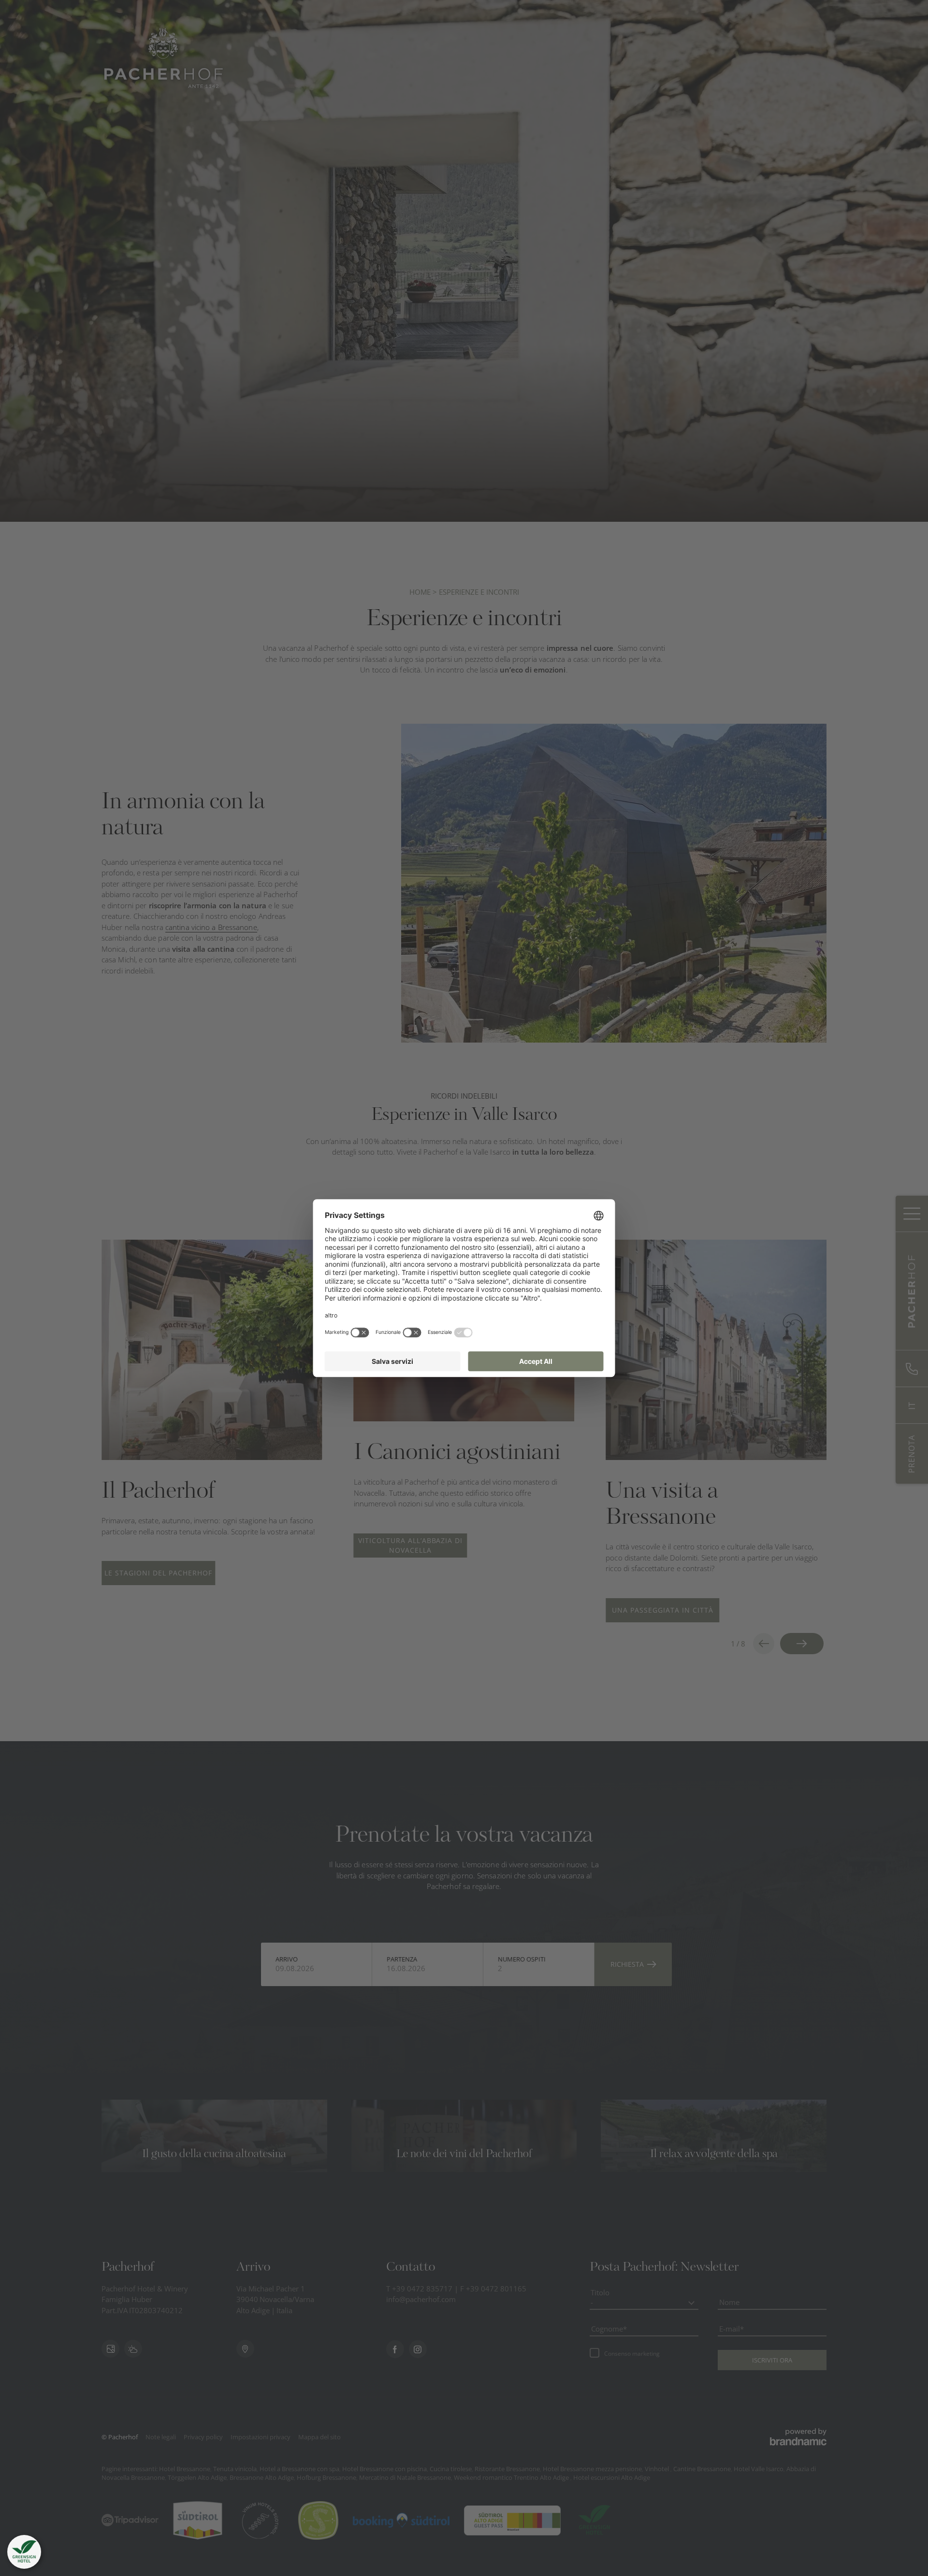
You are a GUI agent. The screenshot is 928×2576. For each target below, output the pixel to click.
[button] (24, 2552)
